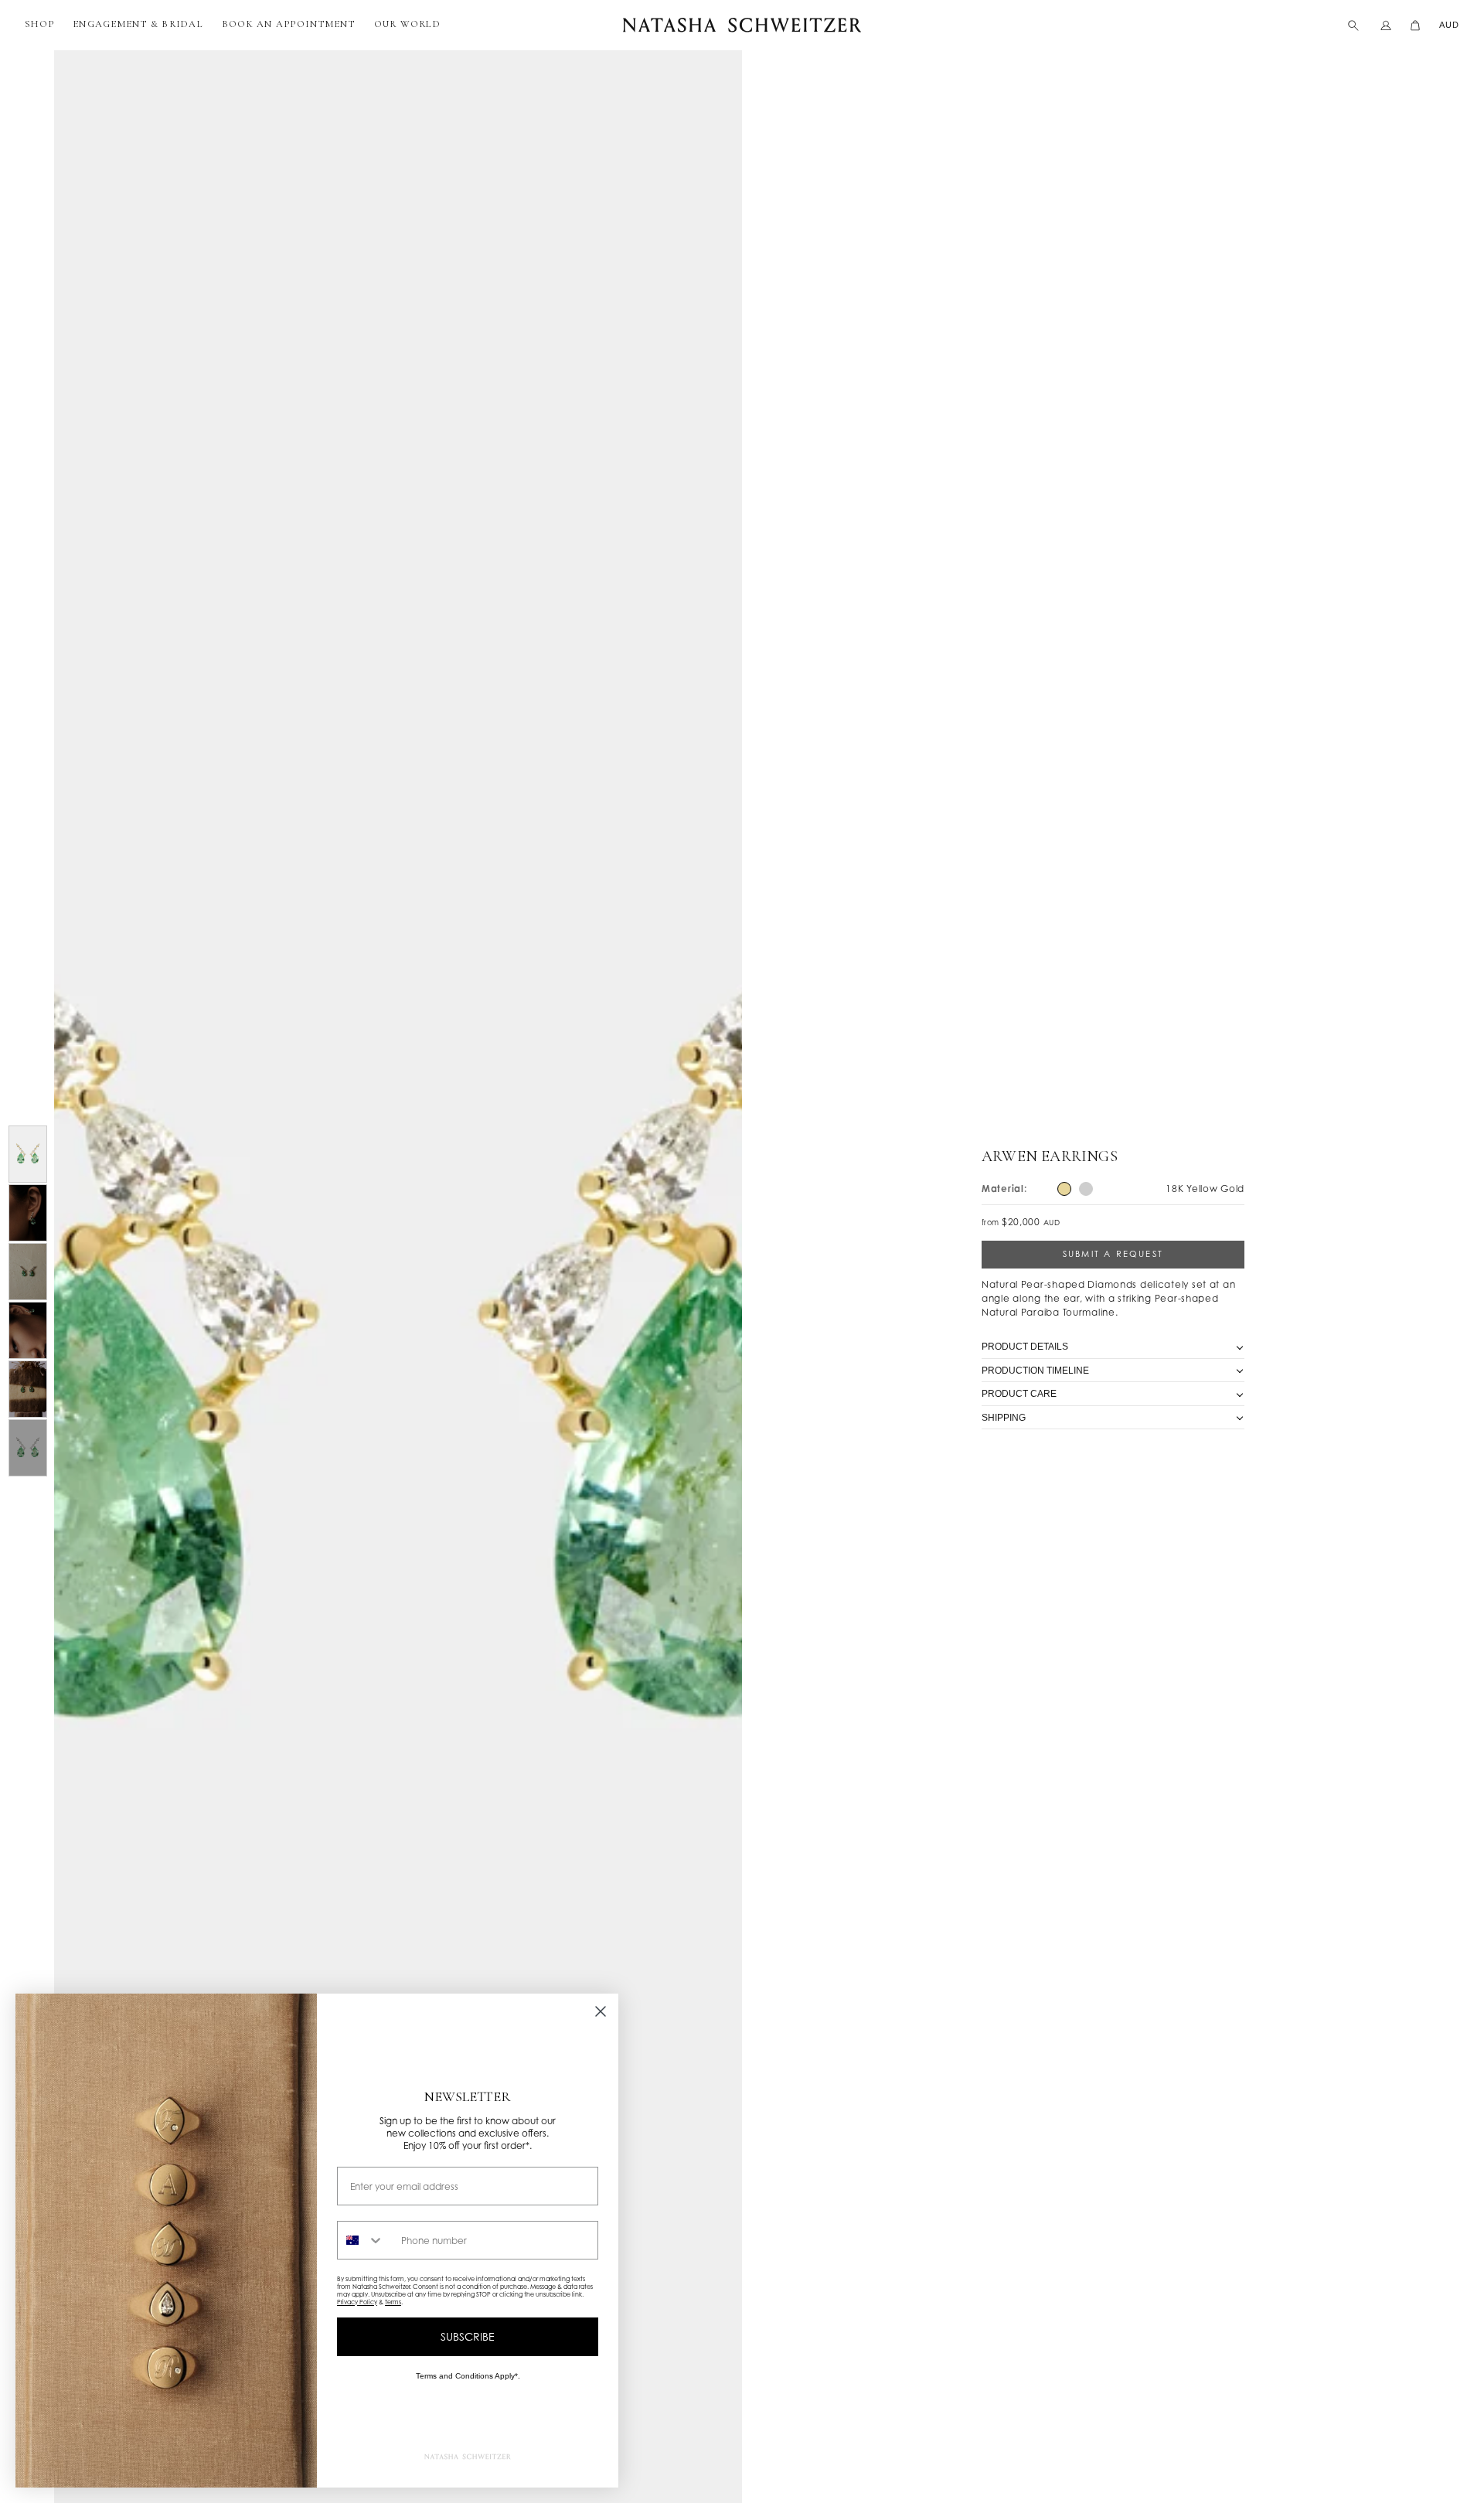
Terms (393, 2302)
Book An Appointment (289, 24)
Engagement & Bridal (138, 24)
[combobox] (366, 2240)
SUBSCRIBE (468, 2336)
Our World (407, 24)
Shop (39, 24)
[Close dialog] (601, 2011)
